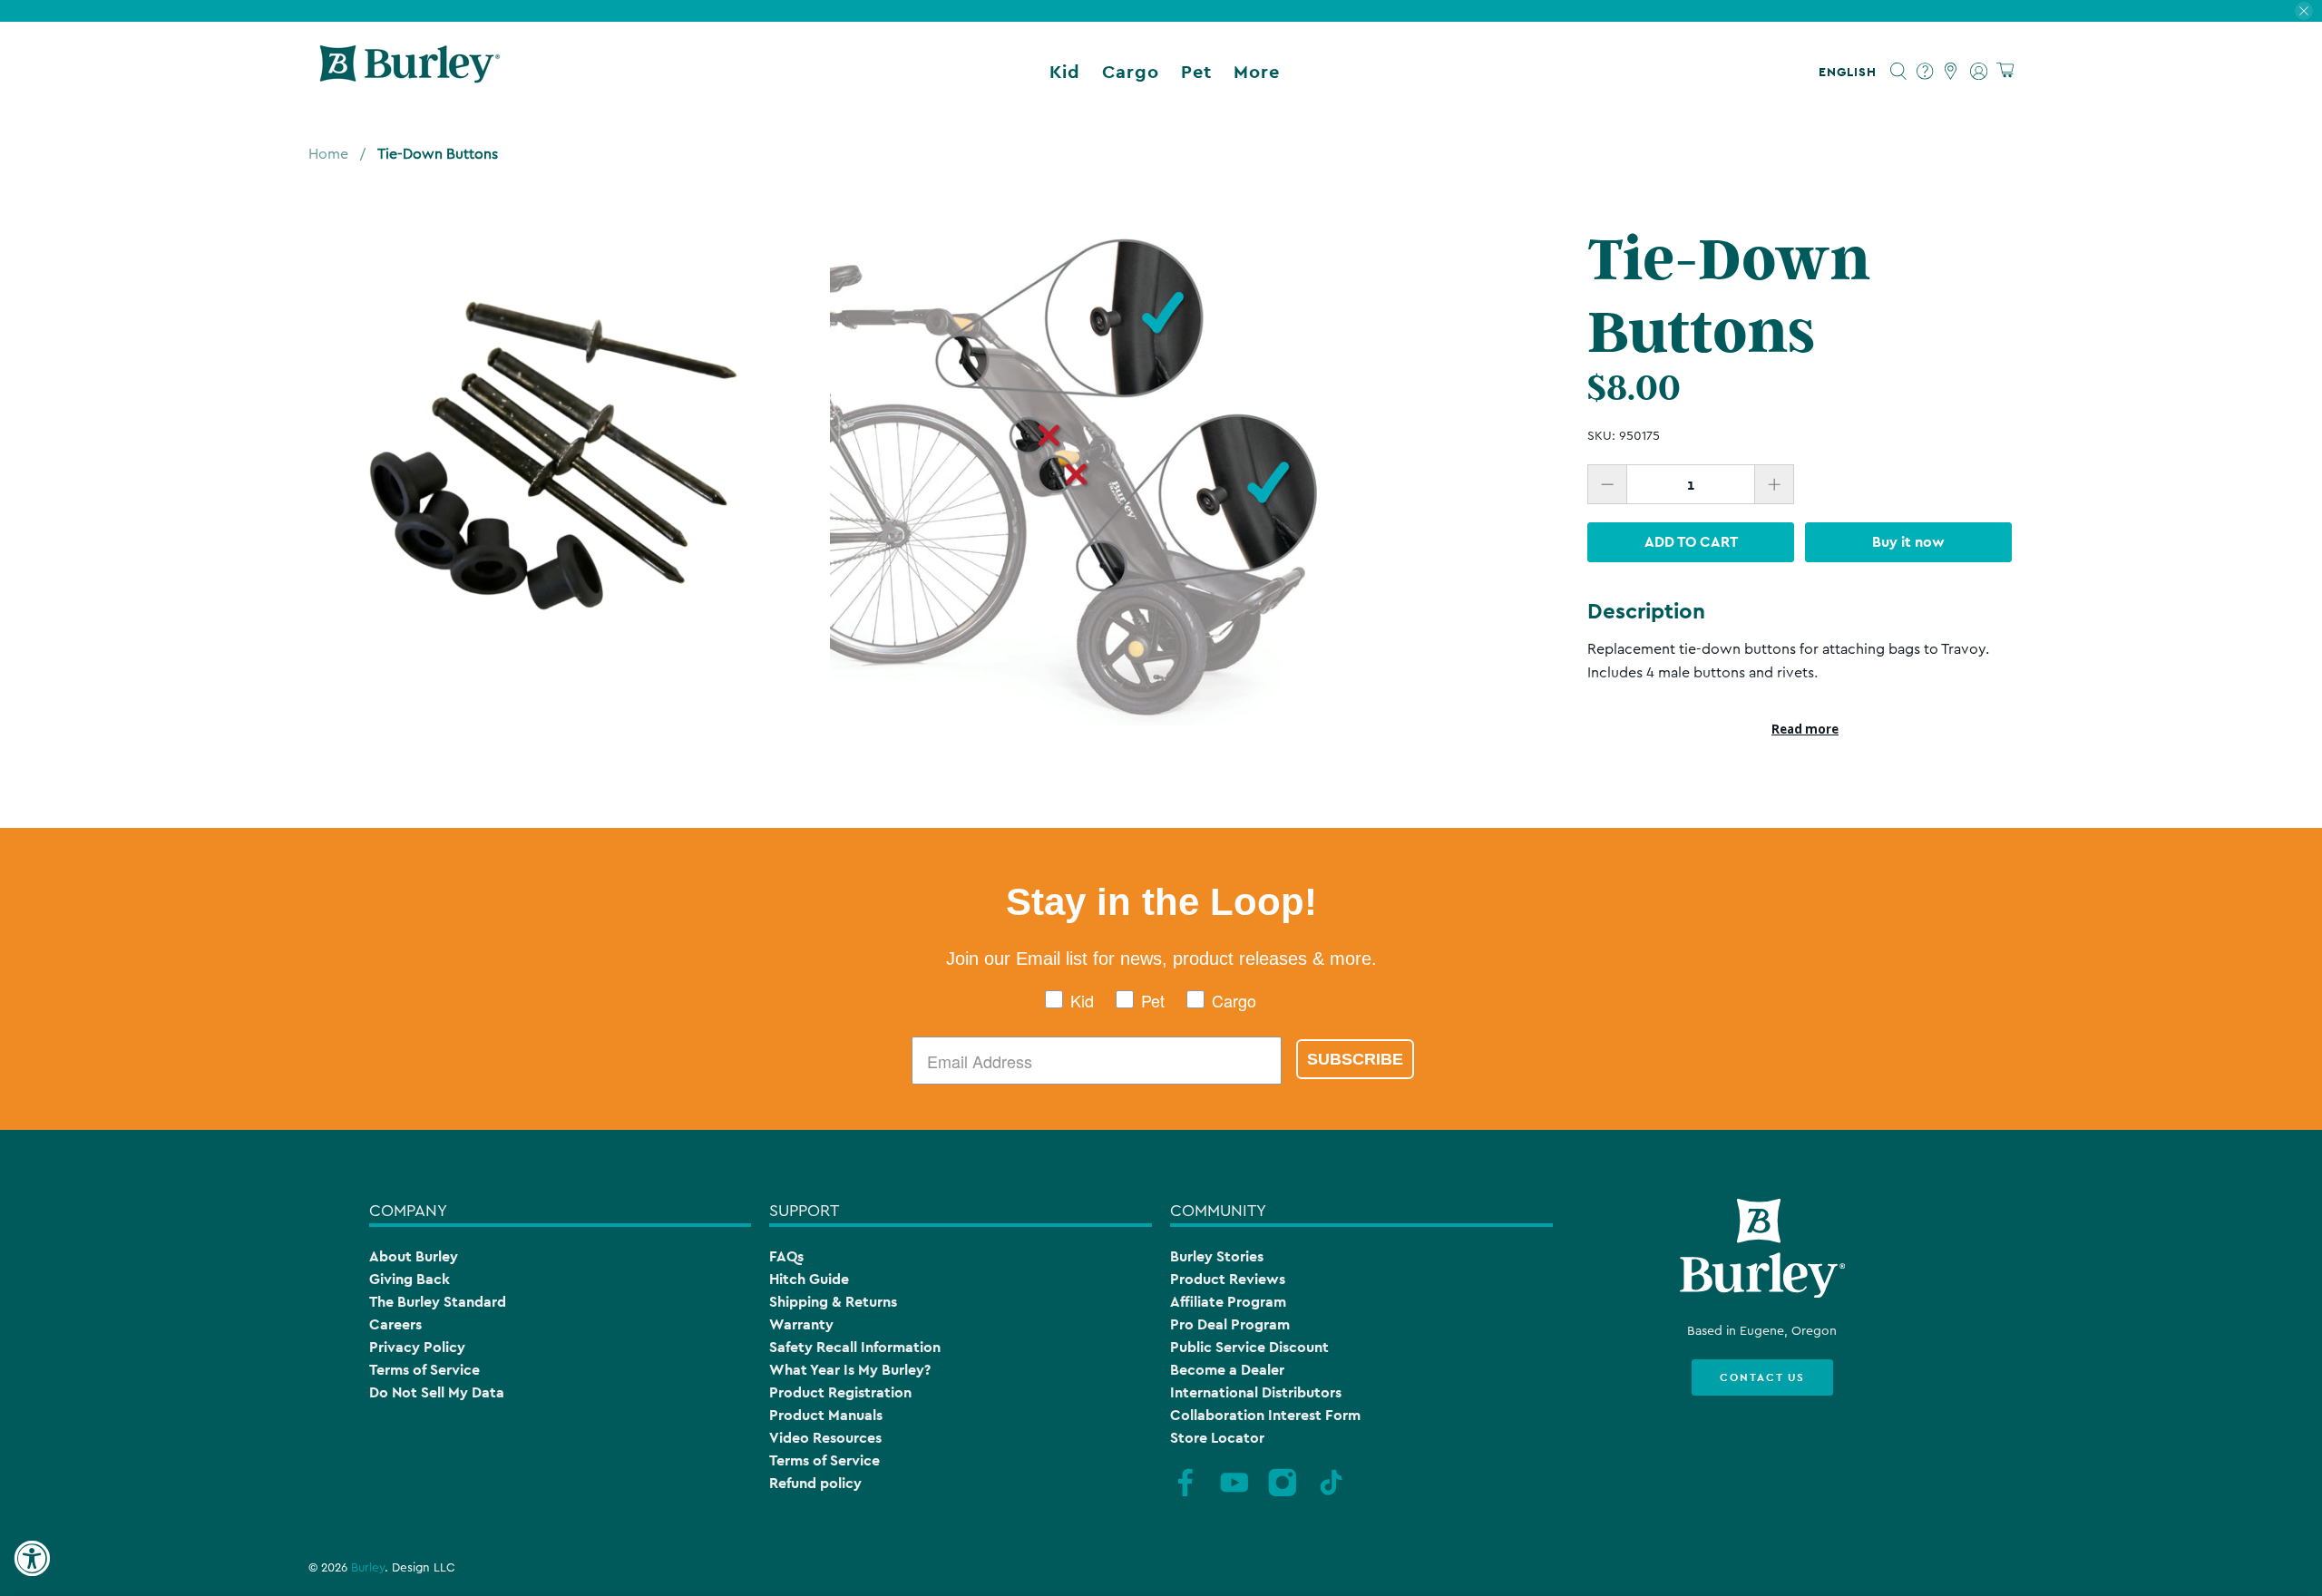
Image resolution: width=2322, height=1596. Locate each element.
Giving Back (410, 1279)
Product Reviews (1228, 1279)
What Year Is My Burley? (850, 1370)
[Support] (1925, 72)
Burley (368, 1568)
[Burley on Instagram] (1283, 1494)
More (1257, 72)
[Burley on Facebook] (1185, 1494)
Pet (1196, 72)
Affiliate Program (1228, 1302)
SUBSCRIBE (1355, 1059)
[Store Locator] (1951, 72)
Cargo (1131, 72)
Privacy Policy (417, 1347)
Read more (1805, 729)
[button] (1851, 72)
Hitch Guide (809, 1279)
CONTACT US (1762, 1377)
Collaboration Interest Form (1265, 1415)
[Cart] (2005, 71)
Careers (395, 1324)
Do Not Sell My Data (437, 1392)
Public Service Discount (1249, 1347)
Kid (1065, 72)
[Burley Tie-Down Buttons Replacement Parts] (556, 451)
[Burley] (410, 72)
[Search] (1899, 72)
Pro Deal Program (1230, 1324)
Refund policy (815, 1483)
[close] (2304, 11)
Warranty (801, 1324)
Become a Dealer (1227, 1370)
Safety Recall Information (855, 1347)
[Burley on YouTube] (1234, 1494)
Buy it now (1908, 542)
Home (328, 154)
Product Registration (840, 1392)
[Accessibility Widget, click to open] (32, 1559)
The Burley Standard (438, 1302)
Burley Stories (1217, 1256)
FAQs (786, 1256)
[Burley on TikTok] (1332, 1494)
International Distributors (1256, 1392)
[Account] (1979, 72)
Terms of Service (424, 1370)
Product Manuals (826, 1415)
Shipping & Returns (833, 1302)
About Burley (414, 1256)
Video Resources (825, 1438)
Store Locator (1217, 1438)
